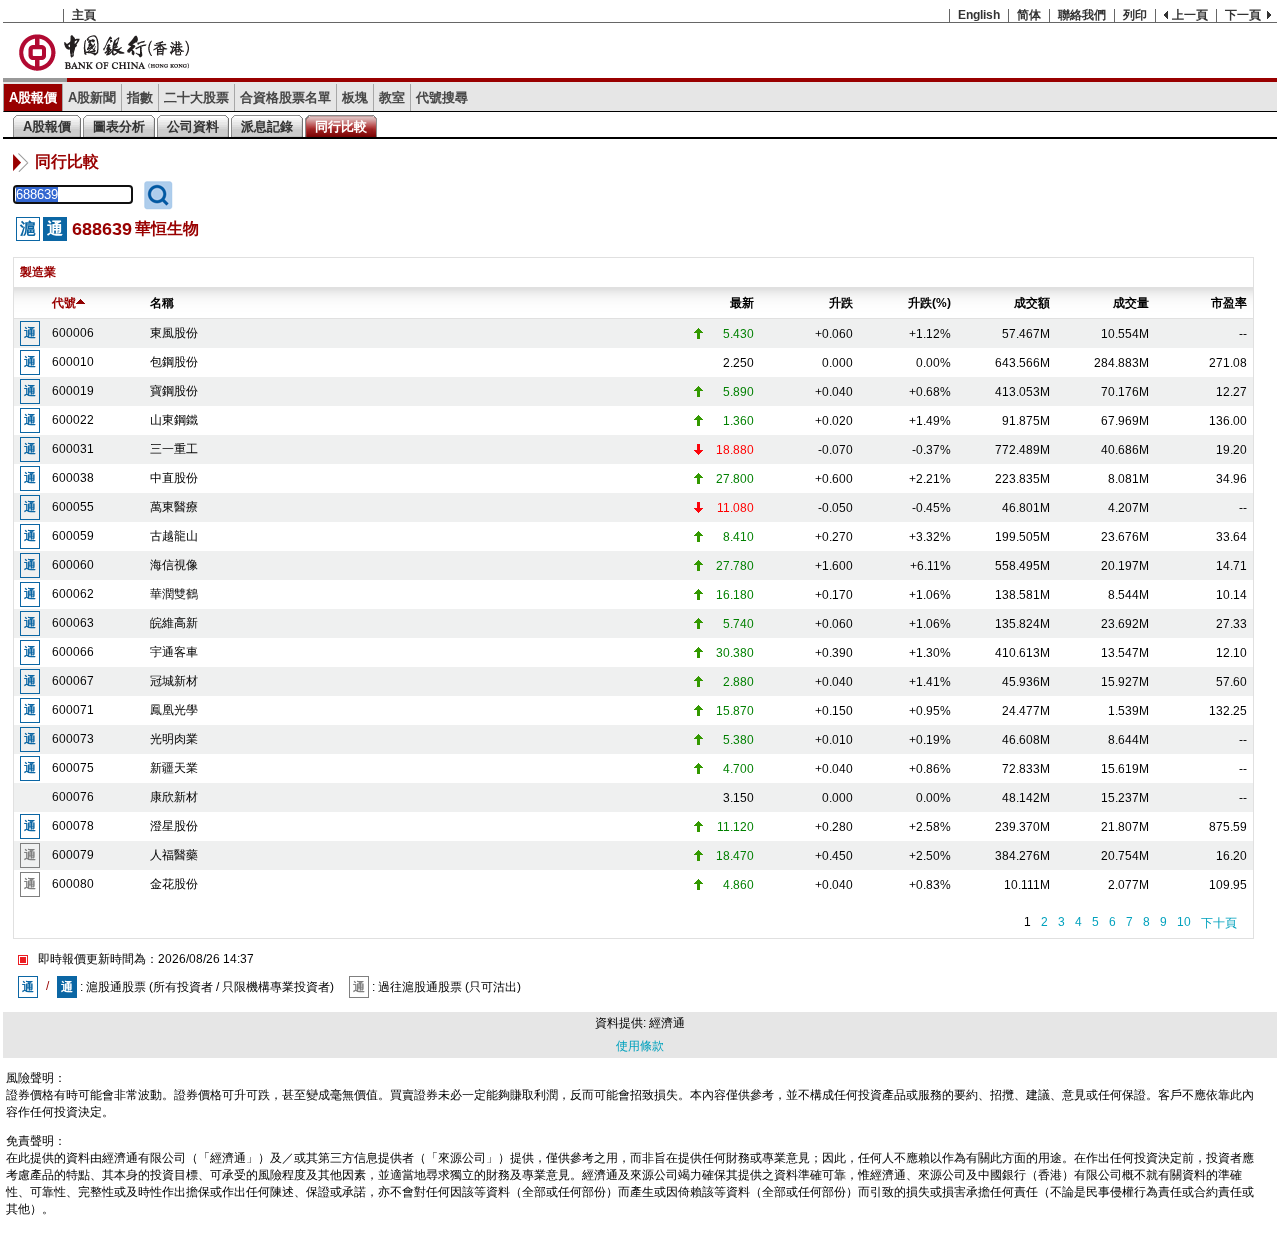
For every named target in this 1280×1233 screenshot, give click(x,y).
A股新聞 (92, 97)
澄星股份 (174, 826)
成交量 (1131, 303)
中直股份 (174, 478)
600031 (73, 449)
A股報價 (33, 97)
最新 (742, 303)
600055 (73, 507)
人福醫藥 (174, 855)
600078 (73, 826)
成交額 (1032, 303)
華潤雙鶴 (174, 594)
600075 (73, 768)
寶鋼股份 (174, 391)
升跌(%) (929, 303)
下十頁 (1219, 923)
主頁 (84, 15)
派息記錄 (267, 126)
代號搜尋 (442, 97)
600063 (73, 623)
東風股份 (174, 333)
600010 (73, 362)
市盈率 (1229, 303)
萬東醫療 (174, 507)
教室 (392, 97)
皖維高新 (174, 623)
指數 (140, 97)
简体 (1029, 15)
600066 (73, 652)
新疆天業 (174, 768)
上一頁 (1190, 15)
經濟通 (667, 1023)
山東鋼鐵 (174, 420)
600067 (73, 681)
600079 (73, 855)
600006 (73, 333)
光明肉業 (174, 739)
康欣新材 (174, 797)
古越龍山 (174, 536)
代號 (64, 303)
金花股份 (174, 884)
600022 (73, 420)
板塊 (355, 97)
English (979, 15)
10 (1184, 922)
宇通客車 (174, 652)
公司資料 (193, 126)
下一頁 (1243, 15)
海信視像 (174, 565)
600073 (73, 739)
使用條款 (640, 1046)
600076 (73, 797)
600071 (73, 710)
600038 (73, 478)
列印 (1135, 15)
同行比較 (341, 126)
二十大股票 (196, 97)
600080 (73, 884)
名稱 (162, 303)
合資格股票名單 (285, 97)
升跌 (841, 303)
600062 (73, 594)
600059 (73, 536)
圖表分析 (119, 126)
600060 (73, 565)
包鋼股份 (174, 362)
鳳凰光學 (174, 710)
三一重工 (174, 449)
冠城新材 (174, 681)
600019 (73, 391)
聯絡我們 (1082, 15)
